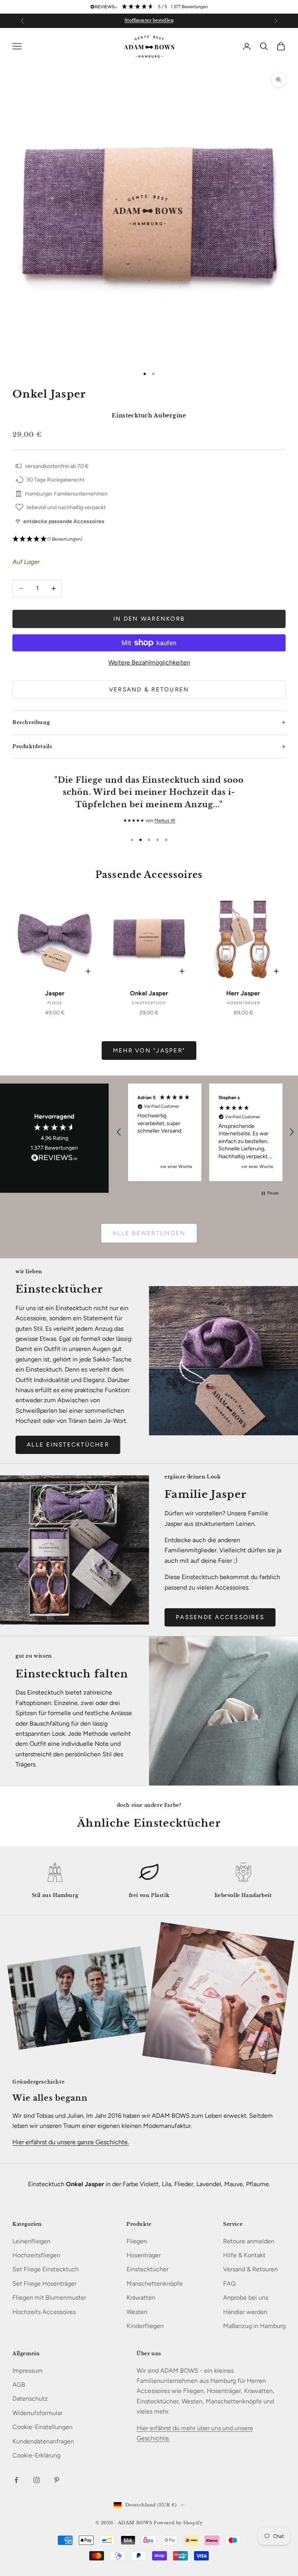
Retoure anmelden (249, 2241)
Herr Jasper (243, 993)
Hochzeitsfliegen (36, 2255)
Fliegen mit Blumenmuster (49, 2298)
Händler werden (245, 2312)
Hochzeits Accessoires (44, 2312)
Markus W (165, 820)
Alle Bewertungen (149, 1233)
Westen (137, 2312)
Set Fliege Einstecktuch (46, 2269)
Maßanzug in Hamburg (254, 2326)
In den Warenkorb (149, 619)
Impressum (28, 2371)
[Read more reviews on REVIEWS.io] (54, 1159)
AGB (19, 2385)
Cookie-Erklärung (36, 2455)
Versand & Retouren (149, 689)
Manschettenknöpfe (155, 2284)
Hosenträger (144, 2255)
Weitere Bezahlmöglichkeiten (149, 662)
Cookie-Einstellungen (42, 2427)
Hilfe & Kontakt (244, 2255)
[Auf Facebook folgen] (16, 2480)
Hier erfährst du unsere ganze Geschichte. (71, 2142)
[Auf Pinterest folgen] (57, 2480)
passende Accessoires (220, 1617)
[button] (149, 539)
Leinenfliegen (31, 2241)
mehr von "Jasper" (149, 1051)
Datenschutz (30, 2399)
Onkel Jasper (149, 993)
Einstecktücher (147, 2269)
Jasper (55, 993)
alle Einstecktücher (68, 1445)
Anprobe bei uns (246, 2298)
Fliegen (137, 2241)
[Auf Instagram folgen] (36, 2480)
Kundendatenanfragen (43, 2441)
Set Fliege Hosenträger (44, 2284)
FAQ (229, 2284)
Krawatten (141, 2298)
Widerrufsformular (37, 2413)
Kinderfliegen (145, 2326)
